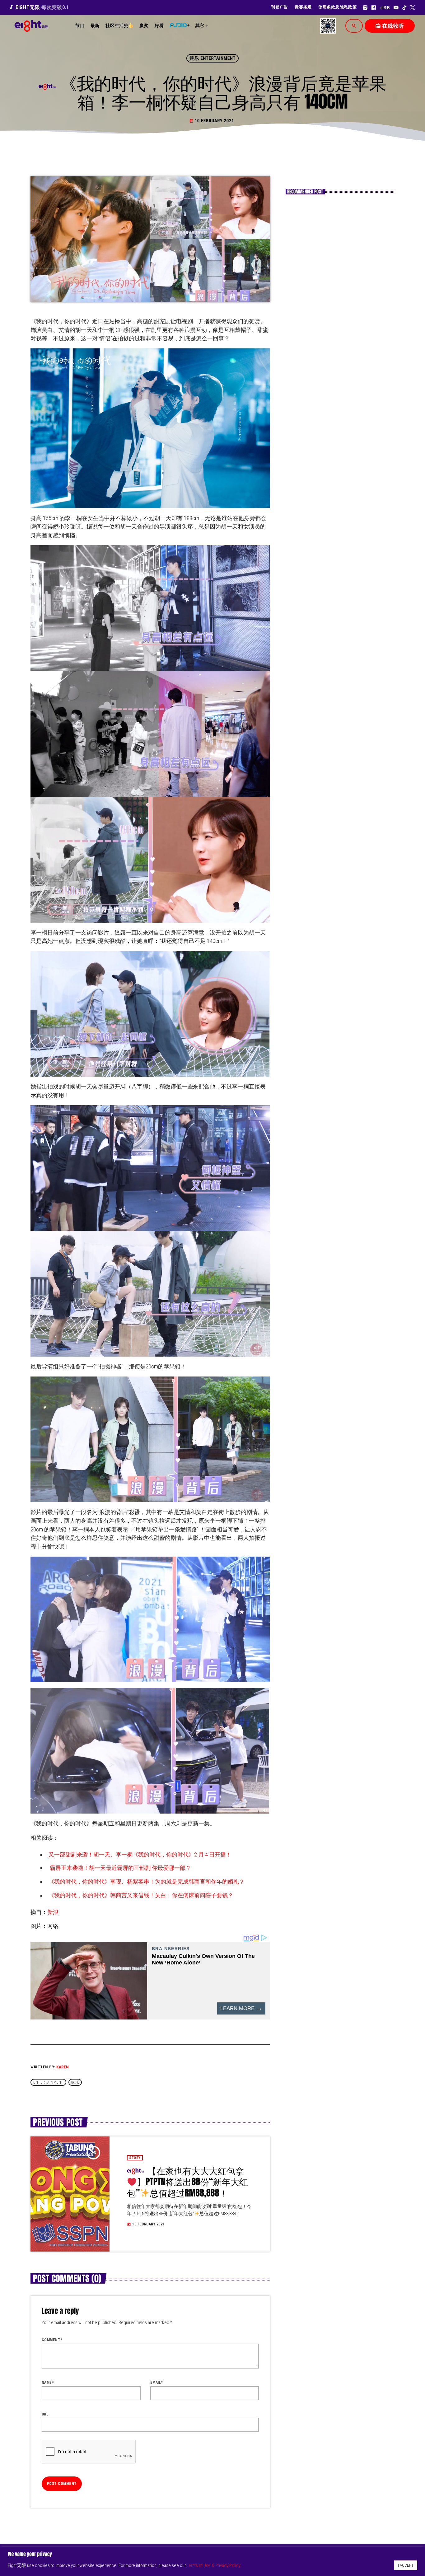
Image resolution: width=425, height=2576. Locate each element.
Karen (63, 2067)
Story (135, 2158)
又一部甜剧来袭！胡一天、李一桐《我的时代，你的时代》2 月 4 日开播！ (140, 1854)
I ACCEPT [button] (406, 2565)
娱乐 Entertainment (213, 58)
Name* (48, 2383)
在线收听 (390, 26)
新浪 (53, 1912)
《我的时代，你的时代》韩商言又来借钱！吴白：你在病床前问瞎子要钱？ (141, 1895)
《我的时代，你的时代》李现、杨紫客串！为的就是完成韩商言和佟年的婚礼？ (147, 1882)
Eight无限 (39, 7)
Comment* (52, 2340)
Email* (157, 2383)
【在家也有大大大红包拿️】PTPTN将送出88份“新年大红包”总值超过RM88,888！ (187, 2182)
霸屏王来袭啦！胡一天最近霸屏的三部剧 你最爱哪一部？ (120, 1868)
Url (45, 2414)
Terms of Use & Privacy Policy (213, 2565)
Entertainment (48, 2082)
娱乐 (75, 2082)
